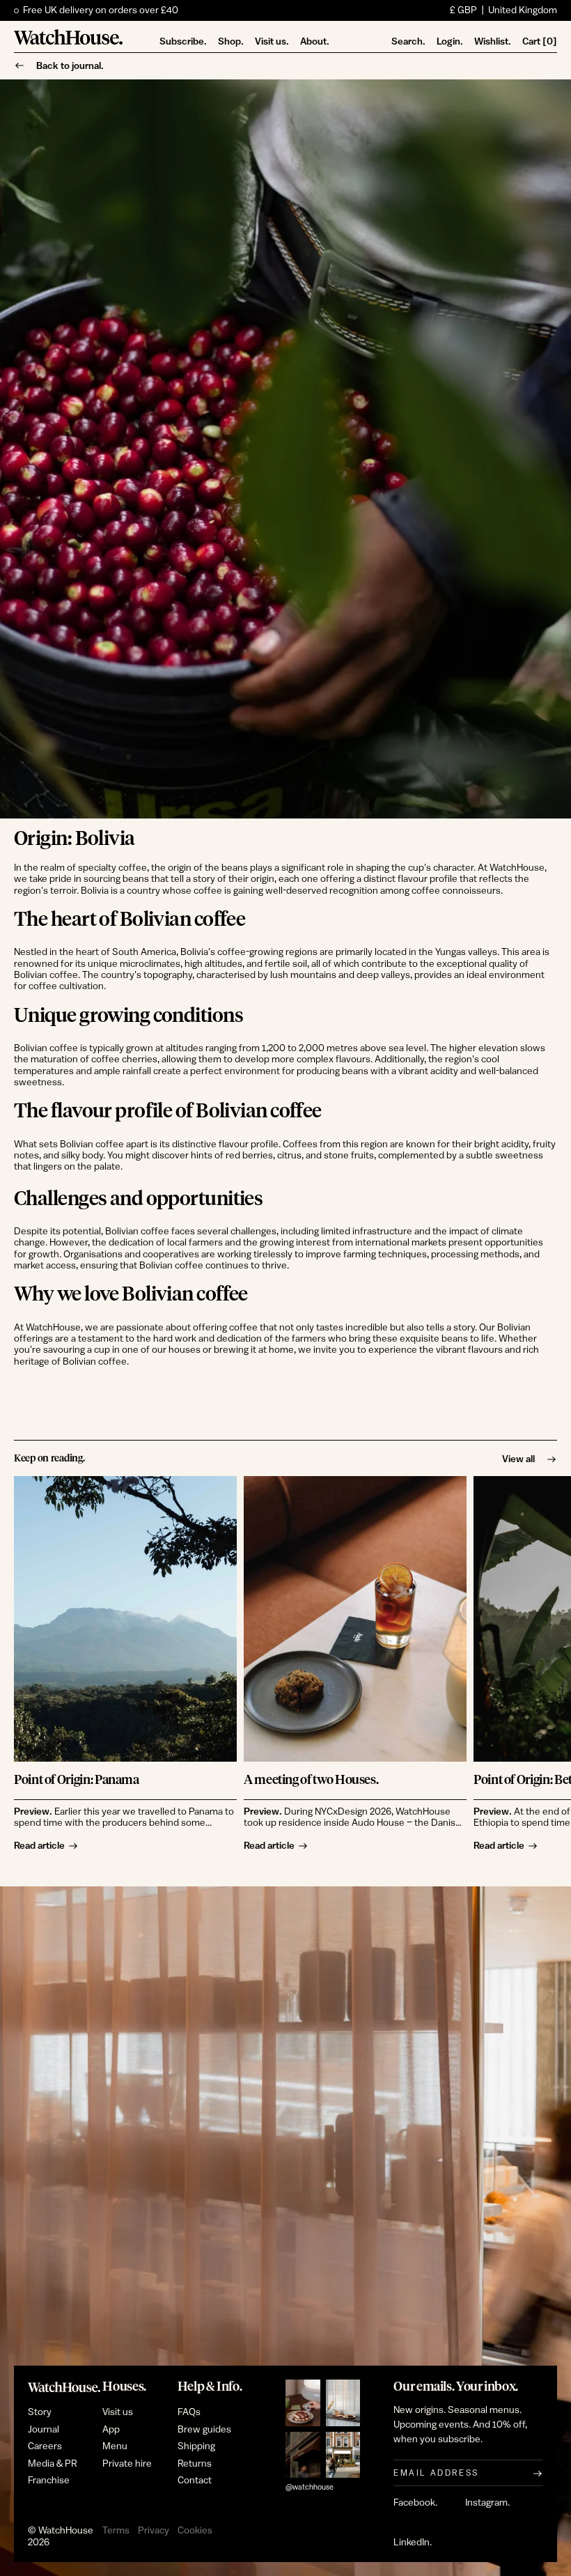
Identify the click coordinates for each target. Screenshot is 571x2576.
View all (518, 1459)
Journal (44, 2430)
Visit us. (272, 41)
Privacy (154, 2531)
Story (40, 2412)
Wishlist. (493, 41)
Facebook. (415, 2503)
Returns (195, 2464)
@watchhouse (310, 2487)
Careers (45, 2446)
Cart (540, 41)
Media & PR (53, 2464)
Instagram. (487, 2503)
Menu (115, 2446)
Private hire (127, 2464)
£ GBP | (503, 10)
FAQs (189, 2412)
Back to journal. (70, 65)
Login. (450, 41)
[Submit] (538, 2473)
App (111, 2430)
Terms (116, 2531)
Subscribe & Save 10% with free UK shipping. (119, 10)
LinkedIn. (413, 2543)
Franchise (49, 2481)
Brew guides (204, 2430)
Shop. (231, 41)
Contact (195, 2481)
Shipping (196, 2446)
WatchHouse (66, 2531)
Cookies (195, 2531)
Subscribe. (183, 41)
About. (315, 41)
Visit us (118, 2412)
